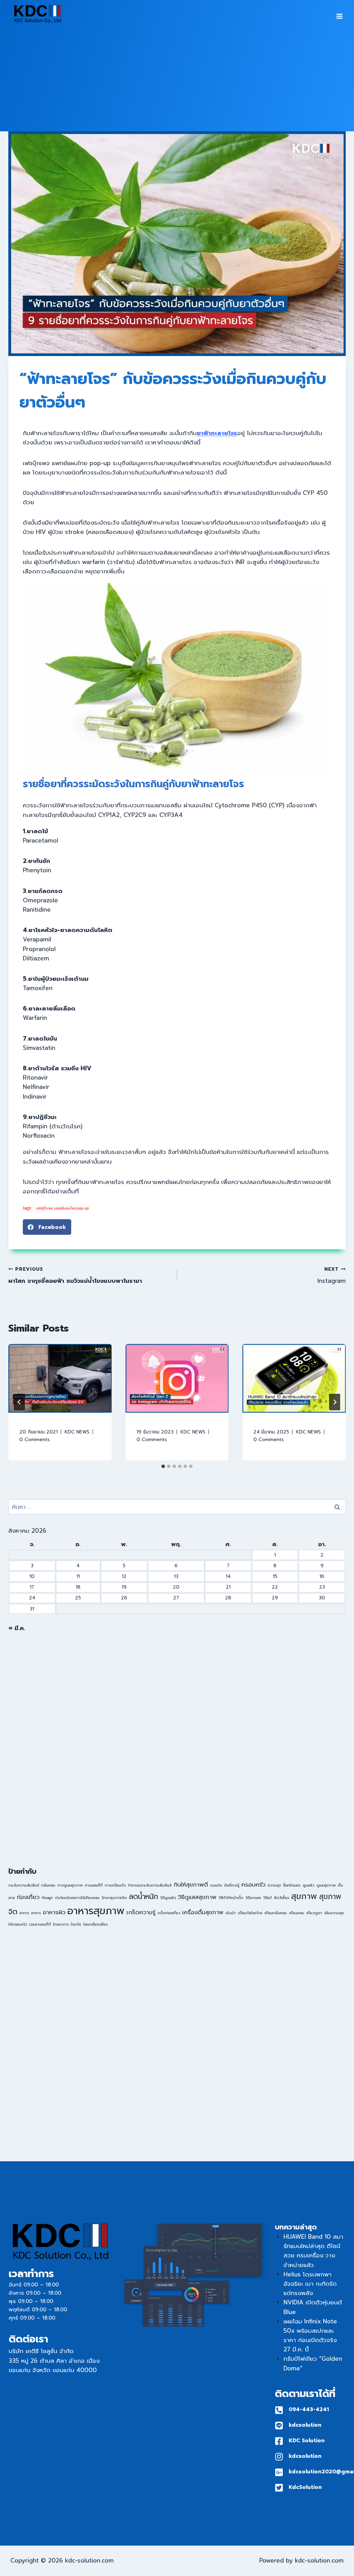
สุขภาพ (304, 1896)
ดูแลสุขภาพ (326, 1885)
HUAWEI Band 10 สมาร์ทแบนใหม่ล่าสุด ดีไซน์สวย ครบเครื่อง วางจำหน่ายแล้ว (313, 2251)
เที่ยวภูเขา (314, 1913)
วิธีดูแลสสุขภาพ (197, 1897)
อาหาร (36, 1913)
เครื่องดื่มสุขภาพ (203, 1912)
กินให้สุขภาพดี (191, 1885)
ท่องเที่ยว (28, 1897)
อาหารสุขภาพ (96, 1911)
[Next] (335, 1402)
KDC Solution (307, 2441)
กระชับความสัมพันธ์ (24, 1885)
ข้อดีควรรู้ (232, 1885)
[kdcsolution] (279, 2425)
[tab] (163, 1466)
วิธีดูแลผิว (168, 1898)
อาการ (24, 1913)
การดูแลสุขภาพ (70, 1885)
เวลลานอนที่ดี (40, 1924)
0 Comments (35, 1440)
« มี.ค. (17, 1628)
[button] (47, 1227)
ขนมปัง (216, 1885)
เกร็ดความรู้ (141, 1912)
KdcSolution (305, 2487)
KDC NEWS (77, 1432)
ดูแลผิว (308, 1885)
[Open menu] (339, 14)
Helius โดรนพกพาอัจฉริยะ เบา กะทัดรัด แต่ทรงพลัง (310, 2284)
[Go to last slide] (19, 1402)
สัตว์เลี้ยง (281, 1898)
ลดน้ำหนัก (143, 1897)
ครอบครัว (253, 1885)
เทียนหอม (297, 1913)
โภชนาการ (61, 1924)
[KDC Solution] (279, 2441)
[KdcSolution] (279, 2488)
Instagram (332, 1276)
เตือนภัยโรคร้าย (250, 1913)
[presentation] (60, 1378)
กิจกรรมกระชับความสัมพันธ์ (150, 1885)
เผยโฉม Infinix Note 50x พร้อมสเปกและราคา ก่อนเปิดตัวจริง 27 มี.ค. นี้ (310, 2335)
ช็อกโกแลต (292, 1885)
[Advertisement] (177, 79)
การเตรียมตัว (115, 1885)
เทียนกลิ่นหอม (276, 1913)
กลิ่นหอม (48, 1885)
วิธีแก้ (267, 1898)
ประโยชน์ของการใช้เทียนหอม (77, 1898)
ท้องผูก (47, 1898)
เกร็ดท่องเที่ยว (169, 1913)
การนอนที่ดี (94, 1885)
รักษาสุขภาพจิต (114, 1898)
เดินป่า (231, 1913)
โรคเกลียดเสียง (95, 1924)
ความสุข (274, 1885)
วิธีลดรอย (253, 1898)
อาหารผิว (54, 1912)
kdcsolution (305, 2425)
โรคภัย (76, 1924)
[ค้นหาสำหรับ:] (177, 1507)
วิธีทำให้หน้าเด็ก (231, 1898)
